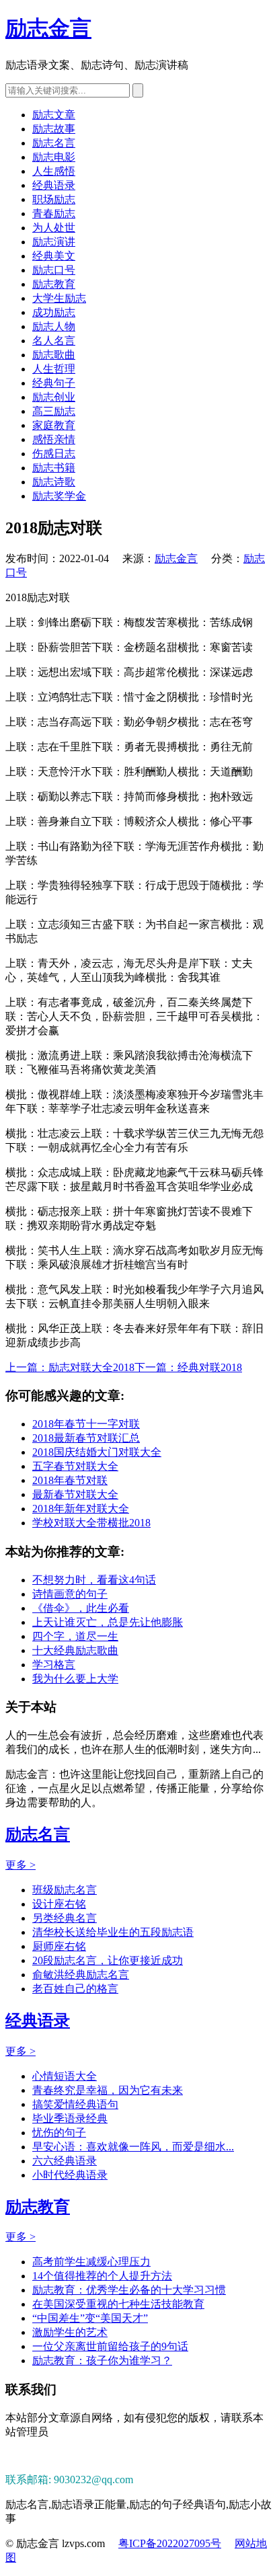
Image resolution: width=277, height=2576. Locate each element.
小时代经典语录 (70, 2175)
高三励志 (54, 411)
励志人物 (54, 326)
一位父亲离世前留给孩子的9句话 (110, 2346)
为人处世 (54, 228)
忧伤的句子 (59, 2133)
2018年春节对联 (70, 1480)
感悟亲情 (54, 439)
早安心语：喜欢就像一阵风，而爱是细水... (133, 2147)
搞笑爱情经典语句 (75, 2104)
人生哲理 (54, 369)
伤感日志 (54, 454)
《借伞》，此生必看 (81, 1608)
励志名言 (54, 143)
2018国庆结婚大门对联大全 (97, 1452)
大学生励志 (59, 298)
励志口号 (54, 270)
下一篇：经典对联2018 (188, 1367)
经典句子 (54, 383)
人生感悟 (54, 171)
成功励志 (54, 312)
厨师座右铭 (59, 1946)
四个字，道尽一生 (75, 1636)
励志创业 (54, 397)
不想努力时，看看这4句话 (94, 1580)
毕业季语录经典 (70, 2118)
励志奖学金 (59, 496)
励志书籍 (54, 468)
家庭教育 (54, 425)
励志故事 (54, 129)
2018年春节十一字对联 (86, 1424)
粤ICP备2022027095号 (170, 2543)
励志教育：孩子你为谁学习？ (102, 2360)
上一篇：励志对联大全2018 (70, 1367)
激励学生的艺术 (70, 2332)
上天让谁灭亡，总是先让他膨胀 (108, 1622)
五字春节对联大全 (75, 1466)
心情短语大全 (65, 2076)
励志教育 (54, 284)
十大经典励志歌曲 (75, 1650)
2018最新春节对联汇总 (86, 1438)
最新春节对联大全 (75, 1494)
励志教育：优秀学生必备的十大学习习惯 (129, 2290)
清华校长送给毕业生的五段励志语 (113, 1932)
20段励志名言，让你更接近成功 (108, 1960)
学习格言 (54, 1665)
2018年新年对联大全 (81, 1509)
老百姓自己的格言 (75, 1989)
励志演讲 (54, 242)
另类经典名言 (65, 1918)
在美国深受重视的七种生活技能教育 (118, 2304)
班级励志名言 (65, 1890)
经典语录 (54, 185)
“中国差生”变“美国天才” (90, 2318)
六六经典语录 (65, 2161)
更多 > (21, 1865)
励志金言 (48, 28)
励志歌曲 (54, 355)
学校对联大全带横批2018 (91, 1523)
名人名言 (54, 341)
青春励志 (54, 213)
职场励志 (54, 199)
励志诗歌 (54, 482)
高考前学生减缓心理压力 (91, 2262)
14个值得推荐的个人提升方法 (102, 2276)
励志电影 (54, 157)
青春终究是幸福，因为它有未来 (108, 2090)
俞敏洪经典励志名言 (81, 1975)
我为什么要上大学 (75, 1679)
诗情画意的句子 (70, 1594)
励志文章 (54, 115)
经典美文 (54, 256)
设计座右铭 (59, 1904)
